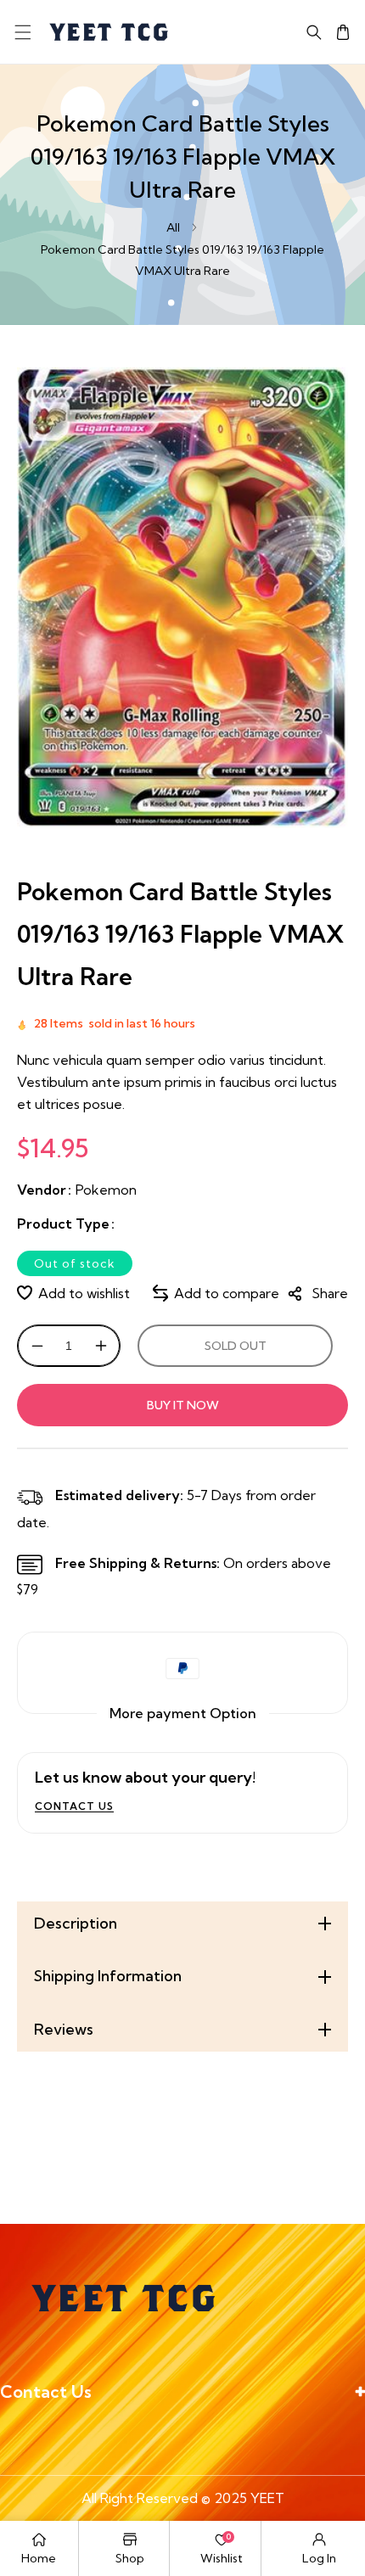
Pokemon (106, 1190)
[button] (22, 32)
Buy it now (183, 1405)
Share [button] (330, 1293)
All (173, 227)
